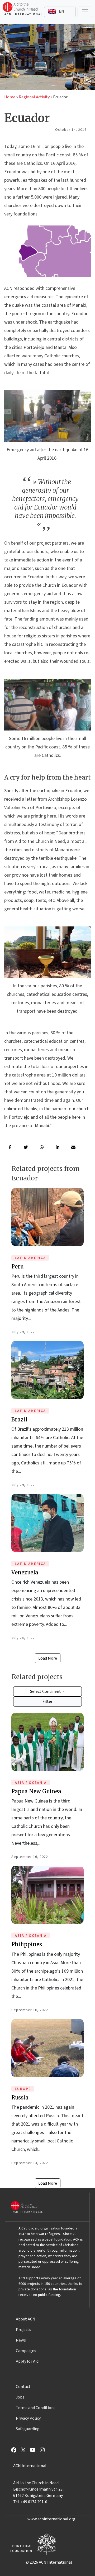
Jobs (20, 2397)
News (21, 2340)
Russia (20, 2097)
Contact (23, 2387)
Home (10, 97)
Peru (17, 1267)
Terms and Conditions (36, 2408)
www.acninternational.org (51, 2519)
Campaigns (26, 2351)
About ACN (26, 2319)
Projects (23, 2330)
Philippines (27, 1944)
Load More (48, 1658)
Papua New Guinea (36, 1791)
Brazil (19, 1419)
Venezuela (25, 1572)
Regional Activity (34, 97)
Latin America (30, 1258)
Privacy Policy (28, 2418)
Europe (23, 2089)
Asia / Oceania (31, 1783)
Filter (47, 1702)
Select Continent (46, 1691)
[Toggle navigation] (85, 12)
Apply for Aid (27, 2361)
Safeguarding (28, 2429)
